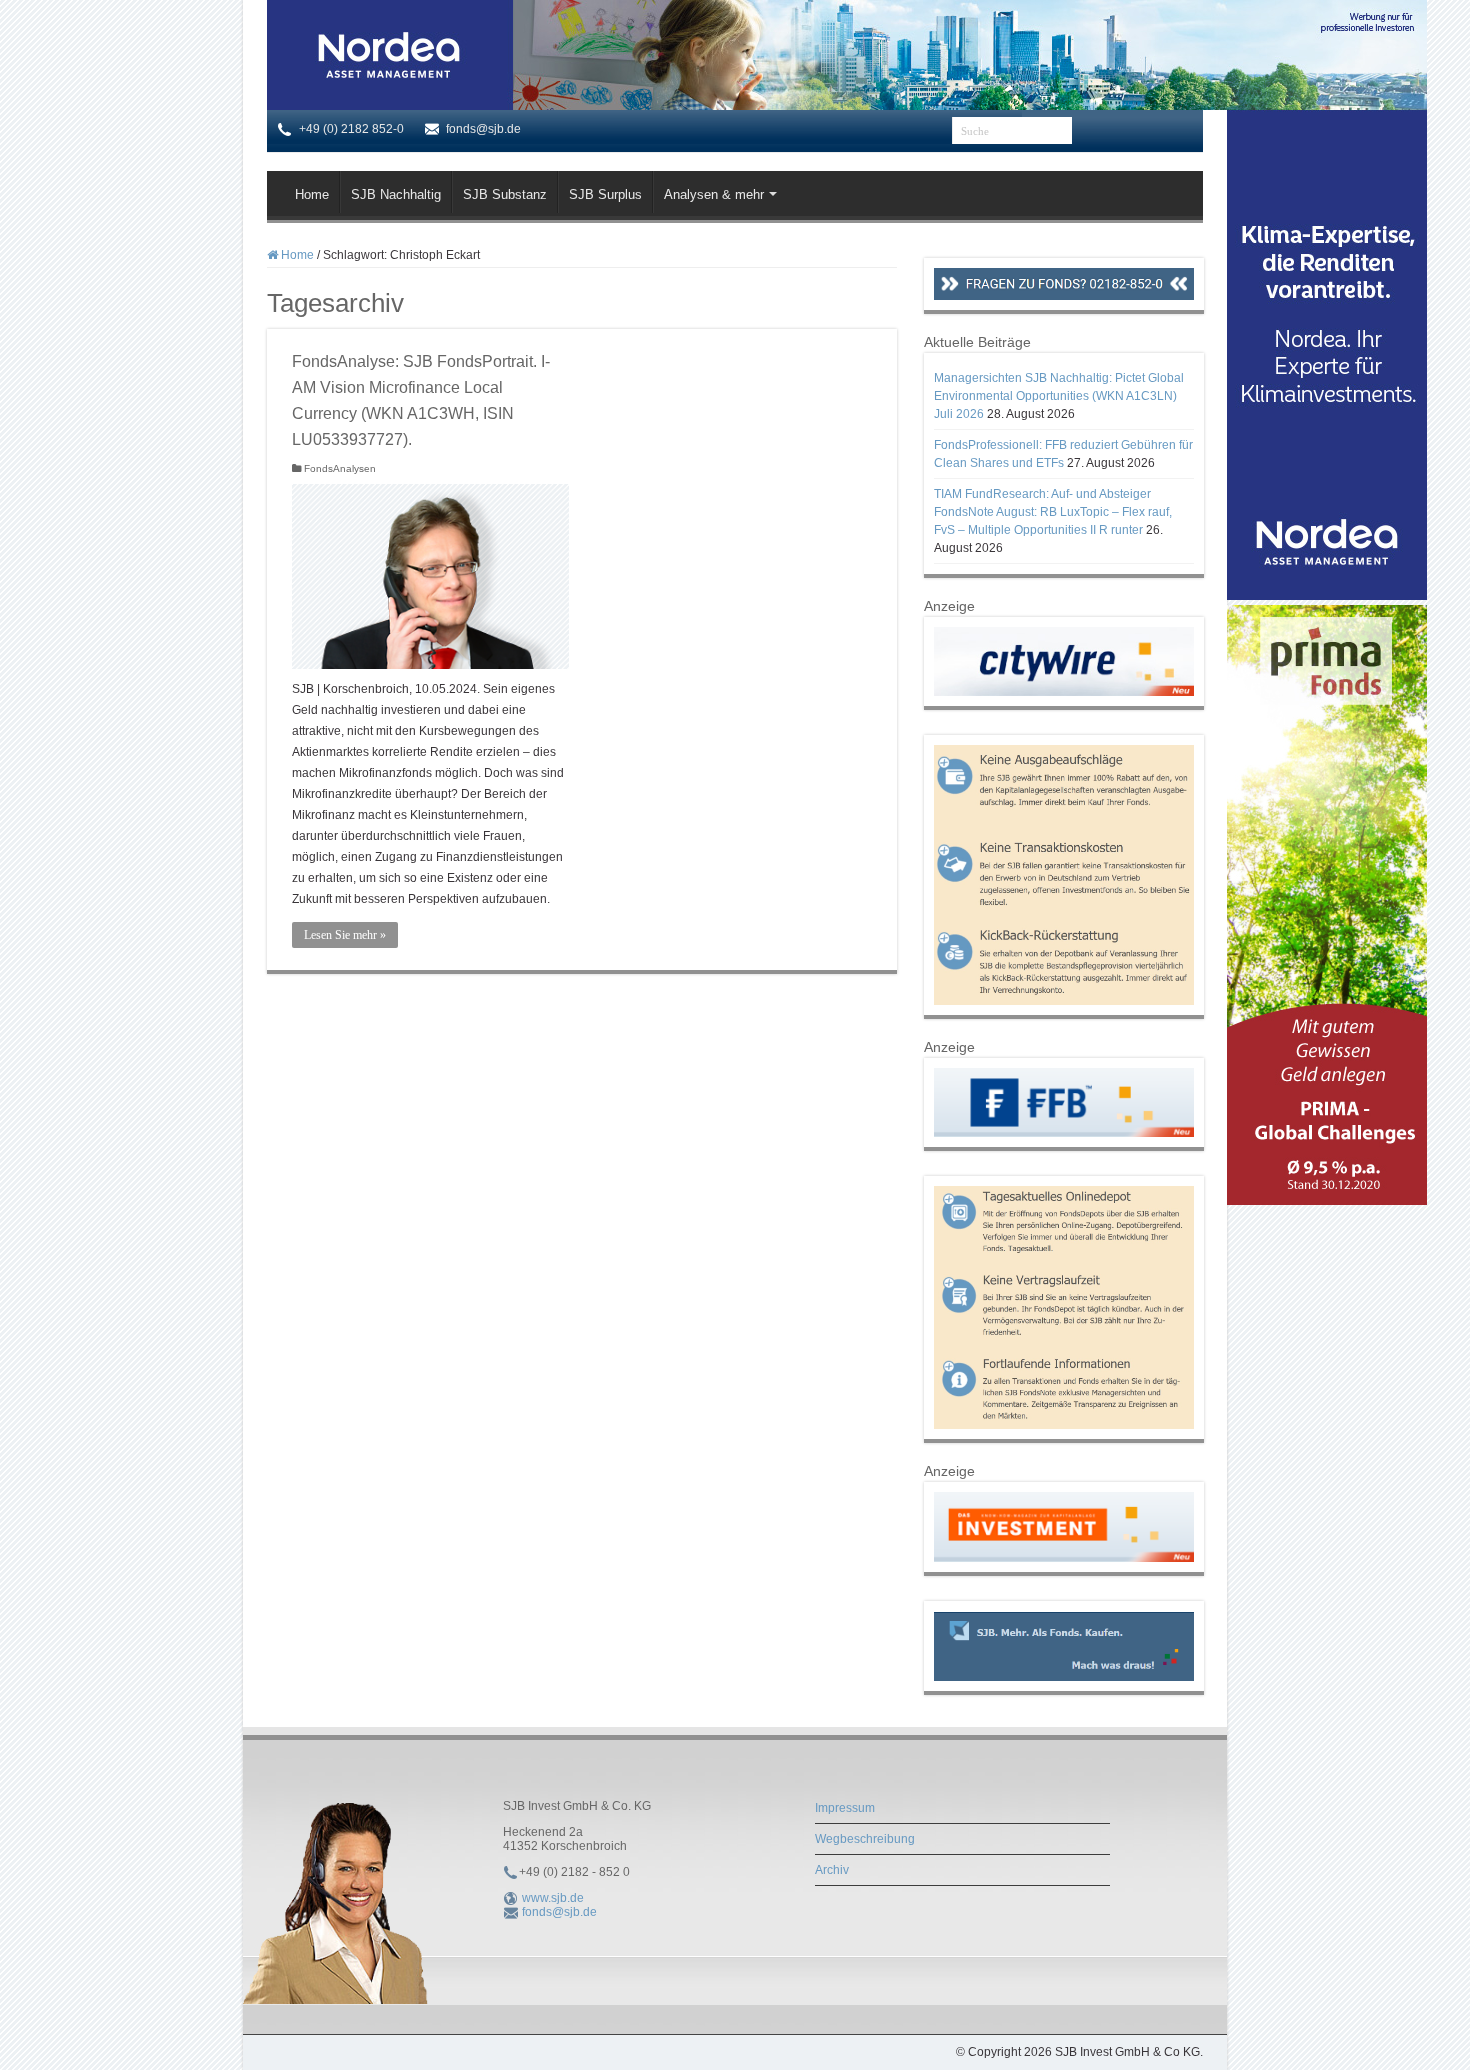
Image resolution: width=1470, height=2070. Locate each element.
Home (312, 194)
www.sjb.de (553, 1898)
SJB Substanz (505, 194)
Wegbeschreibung (865, 1839)
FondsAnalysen (340, 468)
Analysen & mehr (714, 194)
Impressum (845, 1808)
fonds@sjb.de (559, 1912)
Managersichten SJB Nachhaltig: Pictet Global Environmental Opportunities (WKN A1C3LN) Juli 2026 (1059, 396)
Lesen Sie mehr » (345, 935)
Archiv (832, 1870)
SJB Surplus (605, 194)
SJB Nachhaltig (396, 194)
